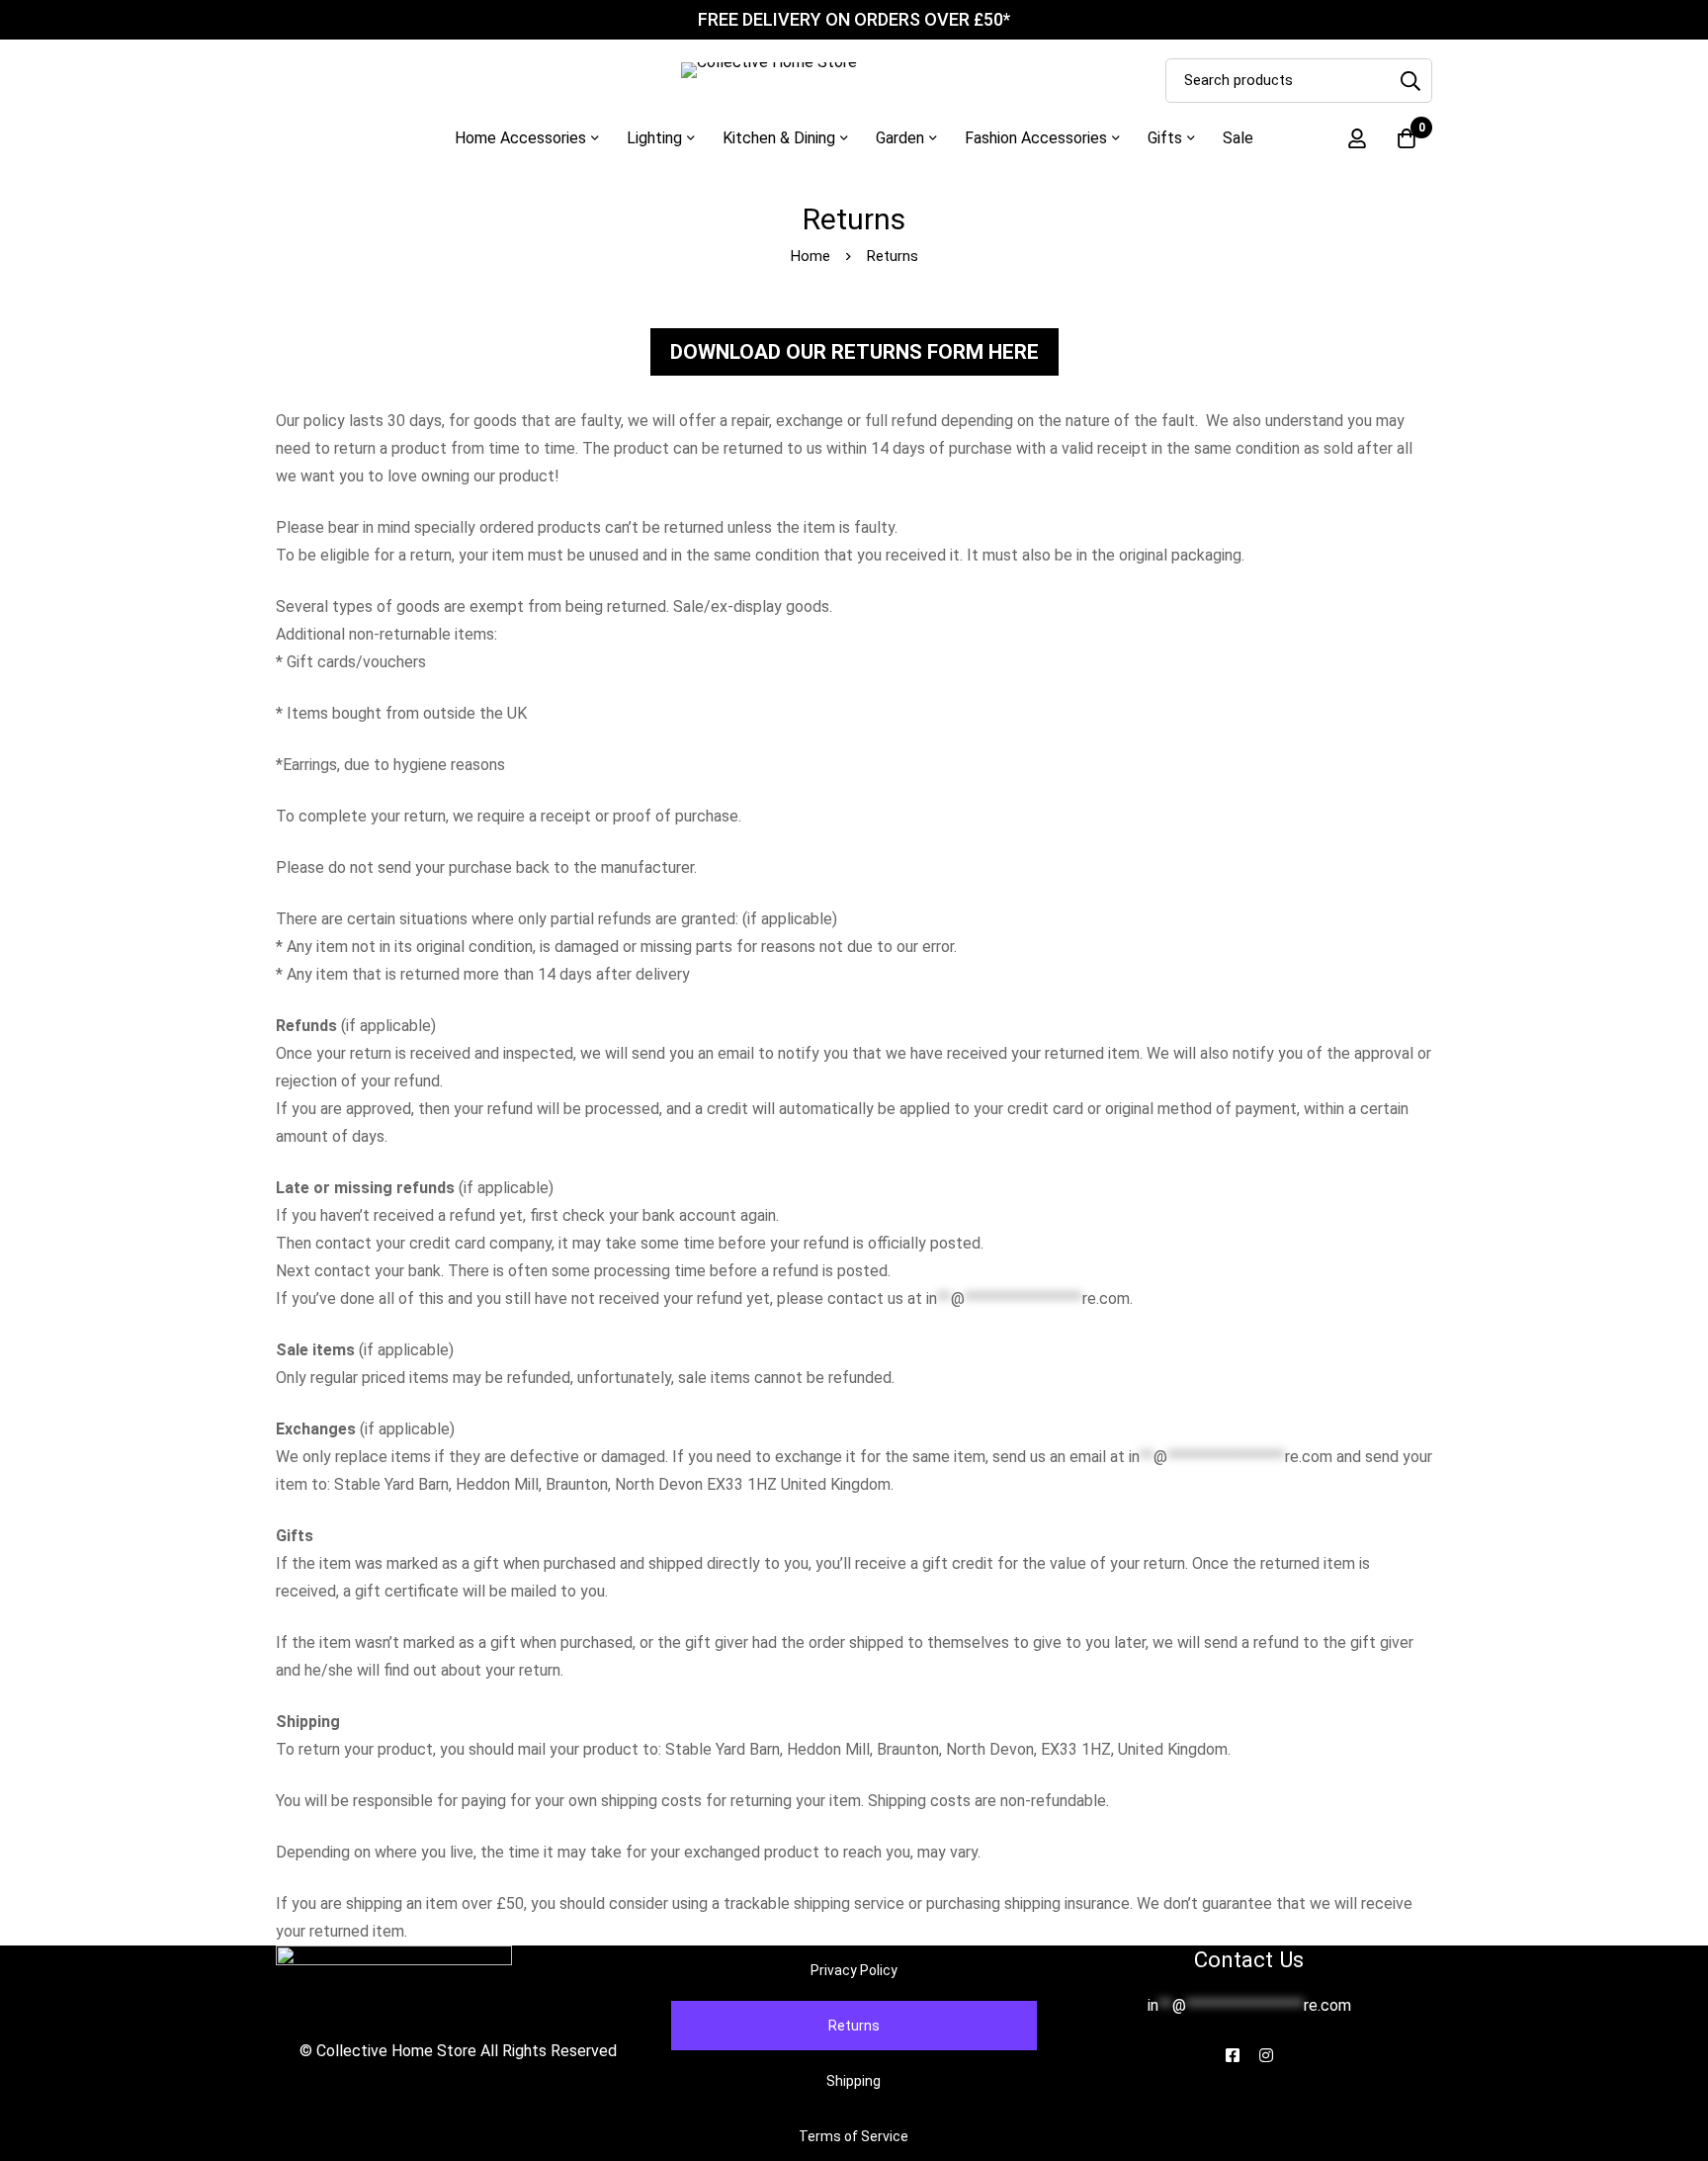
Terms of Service (854, 2136)
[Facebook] (1233, 2055)
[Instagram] (1266, 2055)
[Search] (1410, 81)
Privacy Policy (854, 1970)
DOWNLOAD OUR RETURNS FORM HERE (854, 352)
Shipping (854, 2081)
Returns (854, 2026)
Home (811, 256)
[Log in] (1357, 138)
